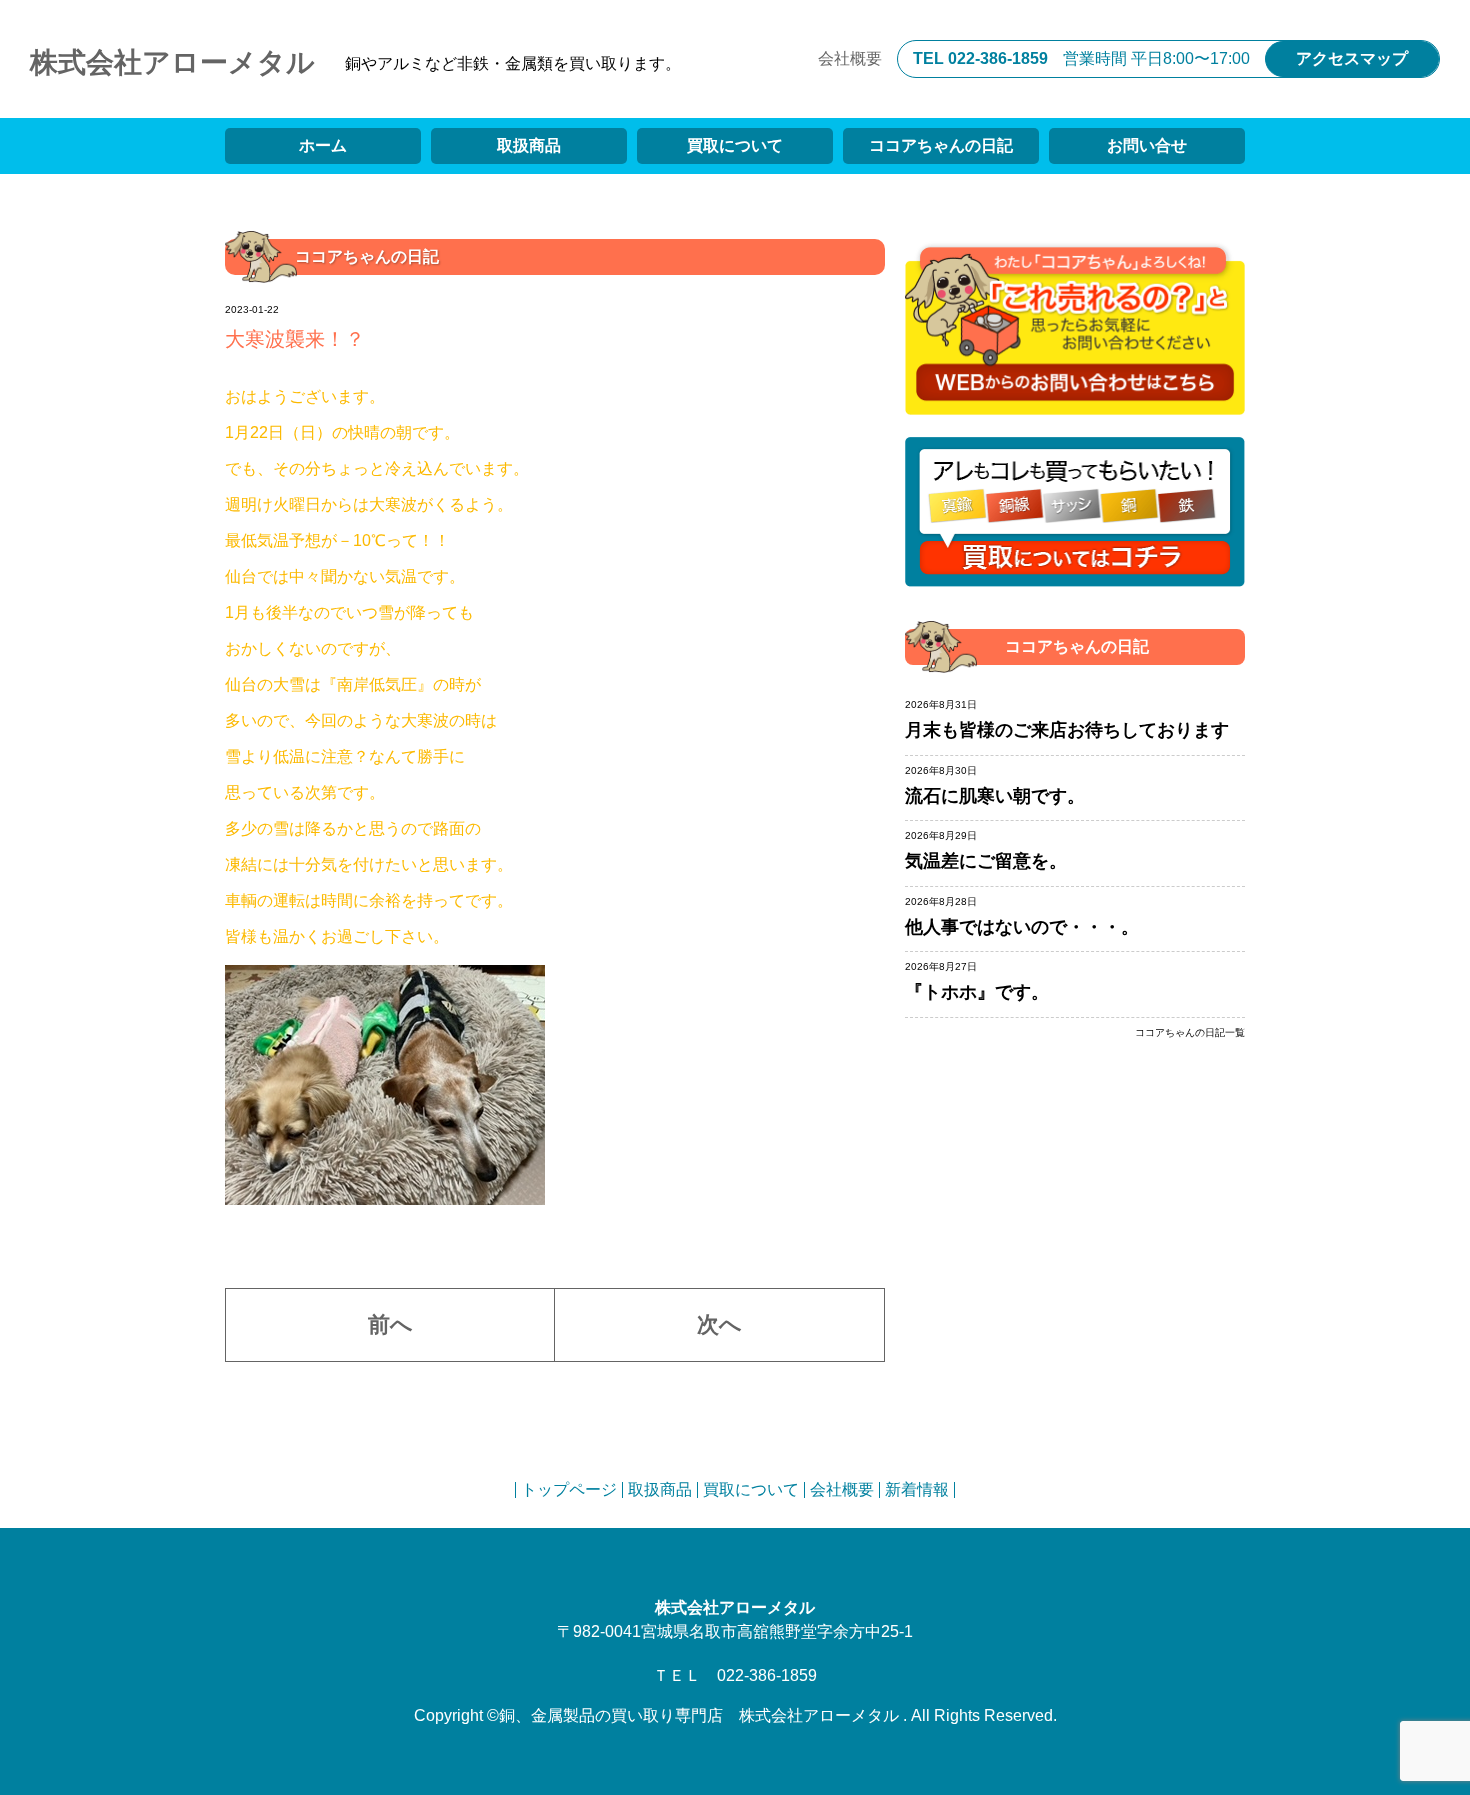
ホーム (323, 145)
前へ (390, 1324)
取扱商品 (529, 145)
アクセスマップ (1352, 58)
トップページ (569, 1489)
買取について (735, 145)
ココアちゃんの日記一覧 (1190, 1033)
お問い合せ (1147, 145)
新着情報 (917, 1489)
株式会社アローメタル (172, 62)
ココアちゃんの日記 (941, 145)
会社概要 (850, 58)
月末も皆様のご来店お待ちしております (1067, 730)
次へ (719, 1324)
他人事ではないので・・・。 (1022, 927)
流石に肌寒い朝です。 (995, 796)
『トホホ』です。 (977, 992)
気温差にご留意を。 (986, 861)
